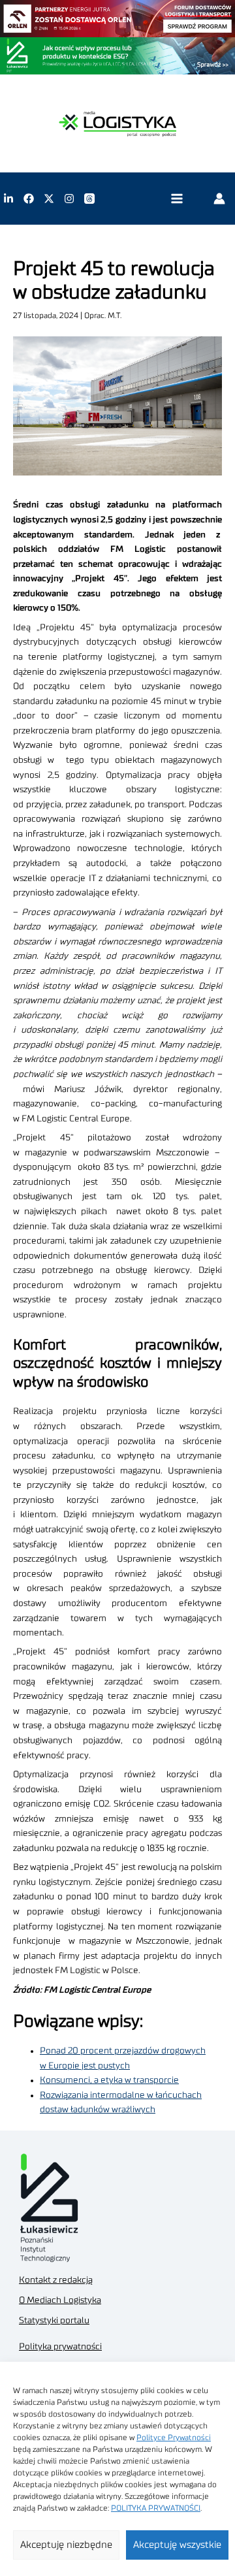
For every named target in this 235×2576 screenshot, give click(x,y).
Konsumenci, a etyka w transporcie (109, 2080)
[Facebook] (29, 199)
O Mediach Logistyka (60, 2300)
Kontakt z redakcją (56, 2280)
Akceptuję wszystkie (177, 2545)
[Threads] (89, 199)
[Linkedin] (8, 199)
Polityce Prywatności (174, 2438)
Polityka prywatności (60, 2347)
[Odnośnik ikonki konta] (219, 199)
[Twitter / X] (49, 199)
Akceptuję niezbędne (66, 2545)
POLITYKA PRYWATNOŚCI (156, 2508)
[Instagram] (69, 199)
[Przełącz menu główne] (177, 199)
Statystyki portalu (54, 2321)
